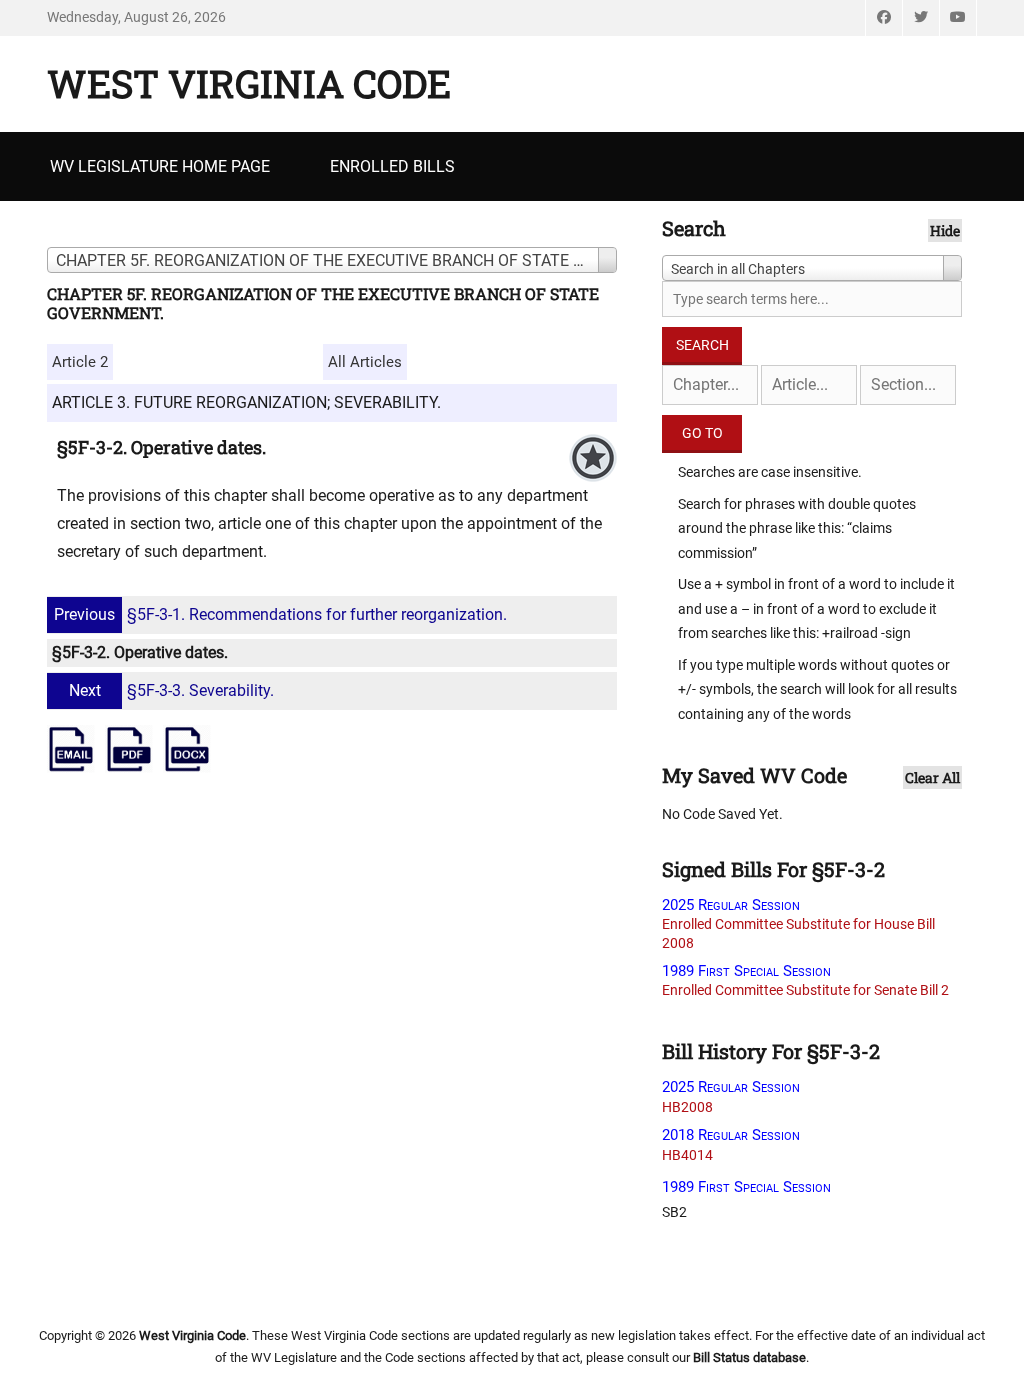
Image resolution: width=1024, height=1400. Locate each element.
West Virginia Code (249, 83)
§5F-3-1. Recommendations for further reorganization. (280, 614)
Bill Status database (749, 1357)
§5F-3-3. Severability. (171, 690)
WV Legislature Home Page (160, 166)
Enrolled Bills (392, 166)
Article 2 (80, 362)
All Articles (365, 362)
